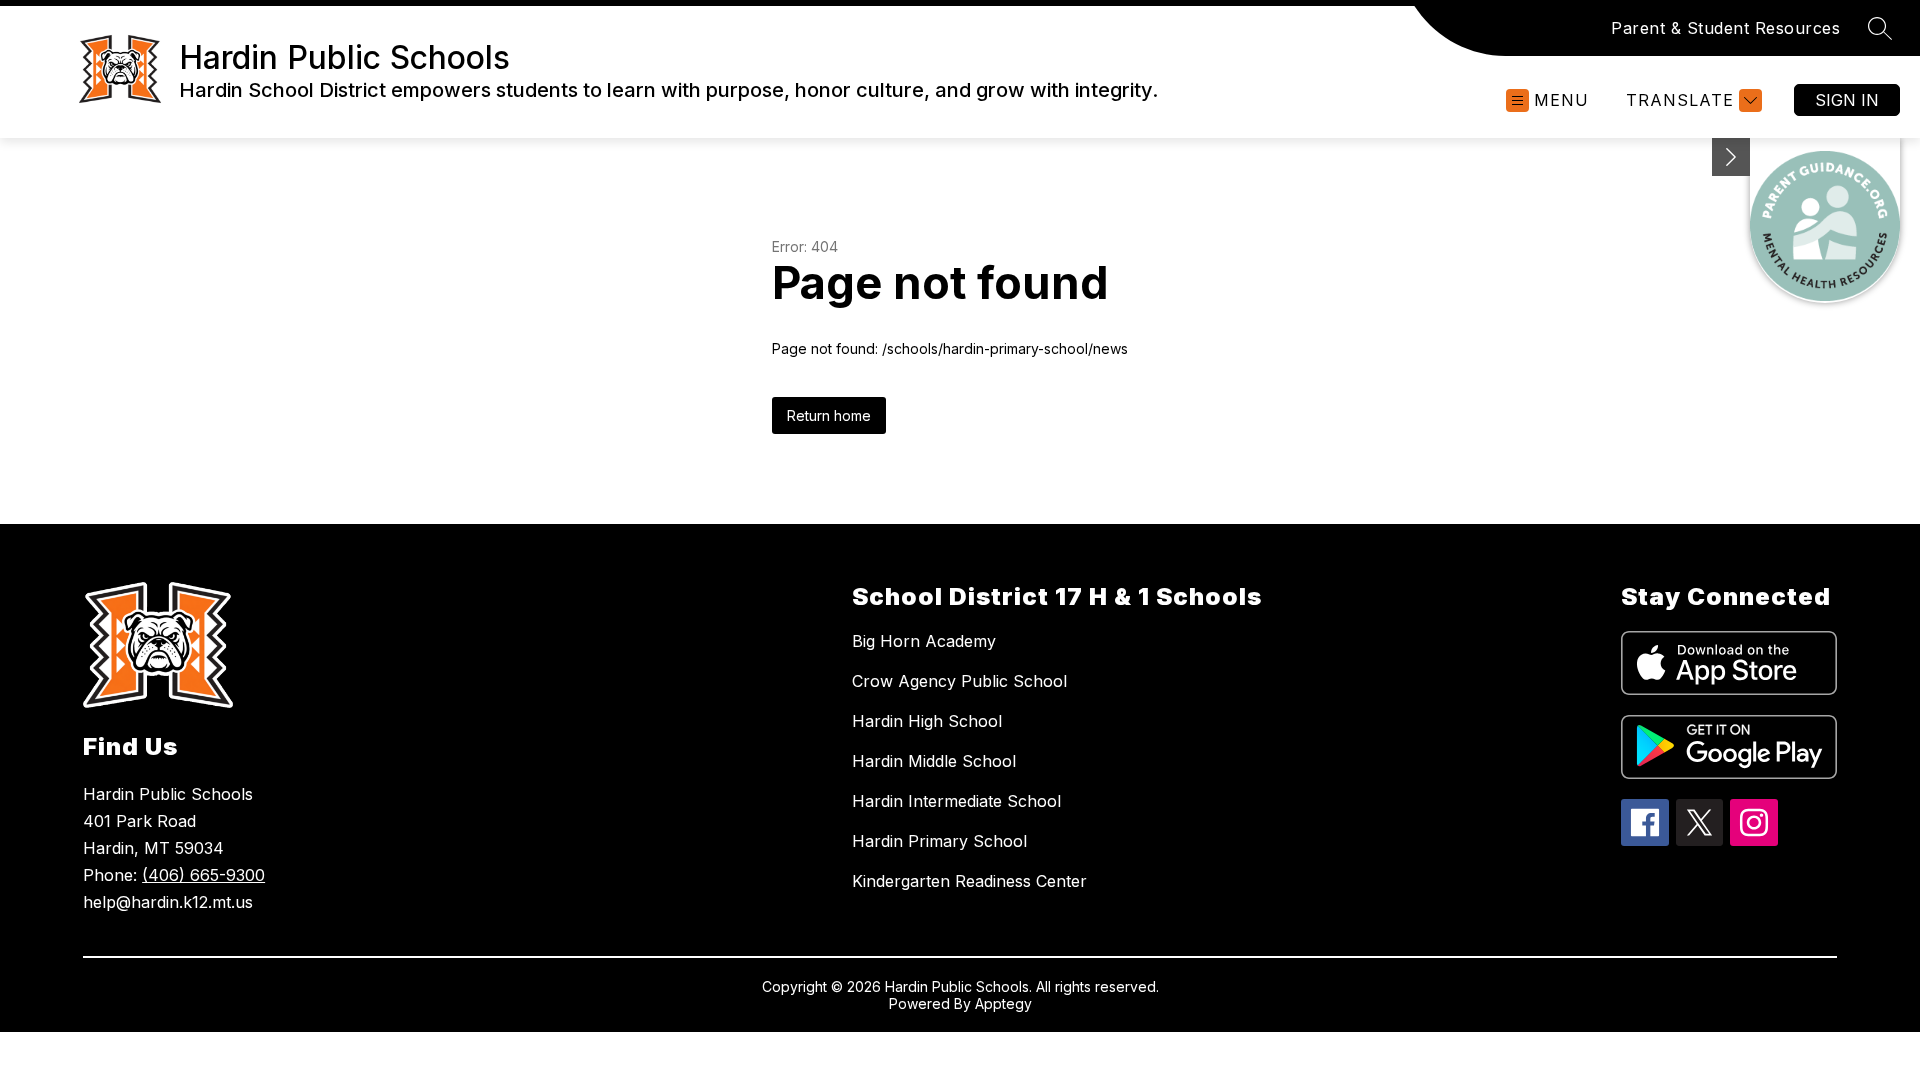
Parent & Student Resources (1725, 28)
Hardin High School (927, 721)
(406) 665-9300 (203, 875)
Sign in (1847, 100)
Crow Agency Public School (959, 681)
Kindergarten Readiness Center (969, 881)
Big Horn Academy (924, 641)
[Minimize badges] (1731, 157)
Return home (829, 415)
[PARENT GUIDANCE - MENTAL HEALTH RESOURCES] (1825, 220)
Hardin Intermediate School (956, 801)
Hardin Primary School (939, 841)
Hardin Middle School (934, 761)
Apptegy (1003, 1003)
